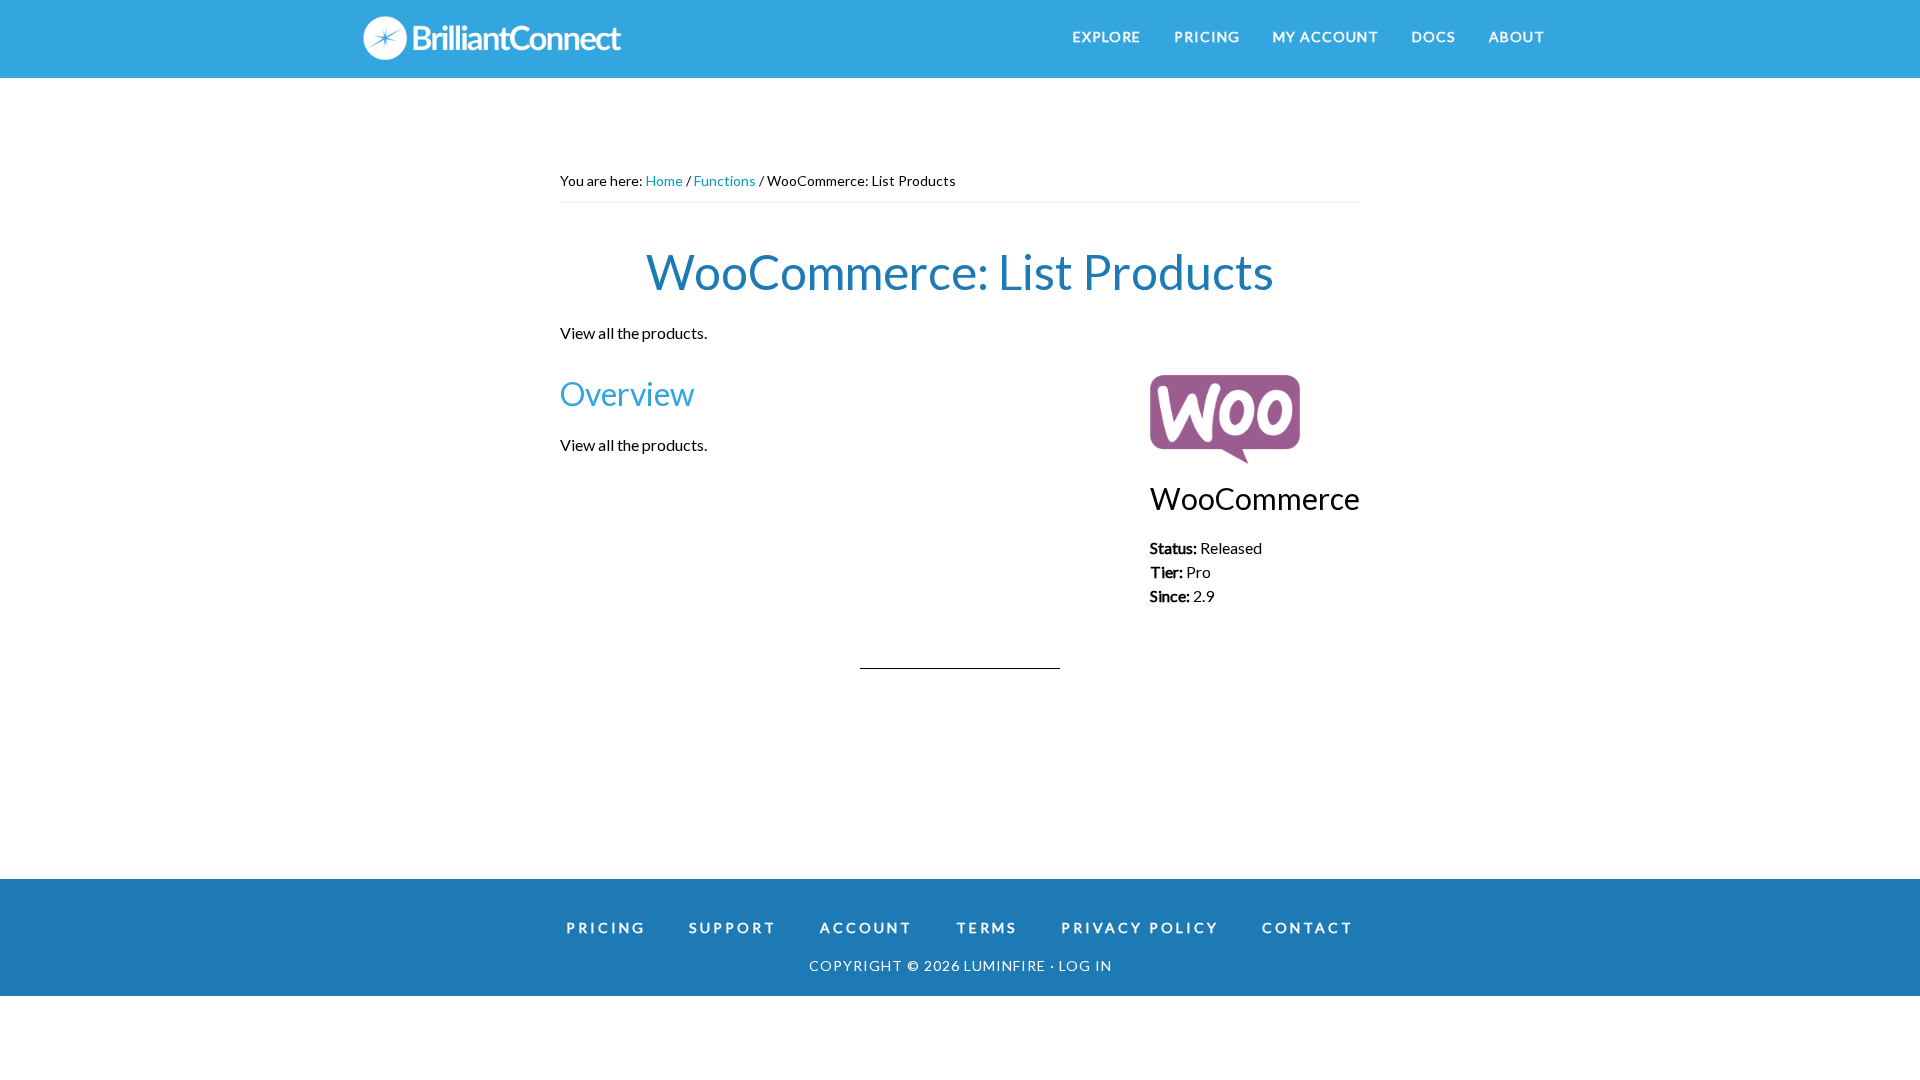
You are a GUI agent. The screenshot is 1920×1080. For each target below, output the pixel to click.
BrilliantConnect (540, 38)
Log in (1085, 965)
